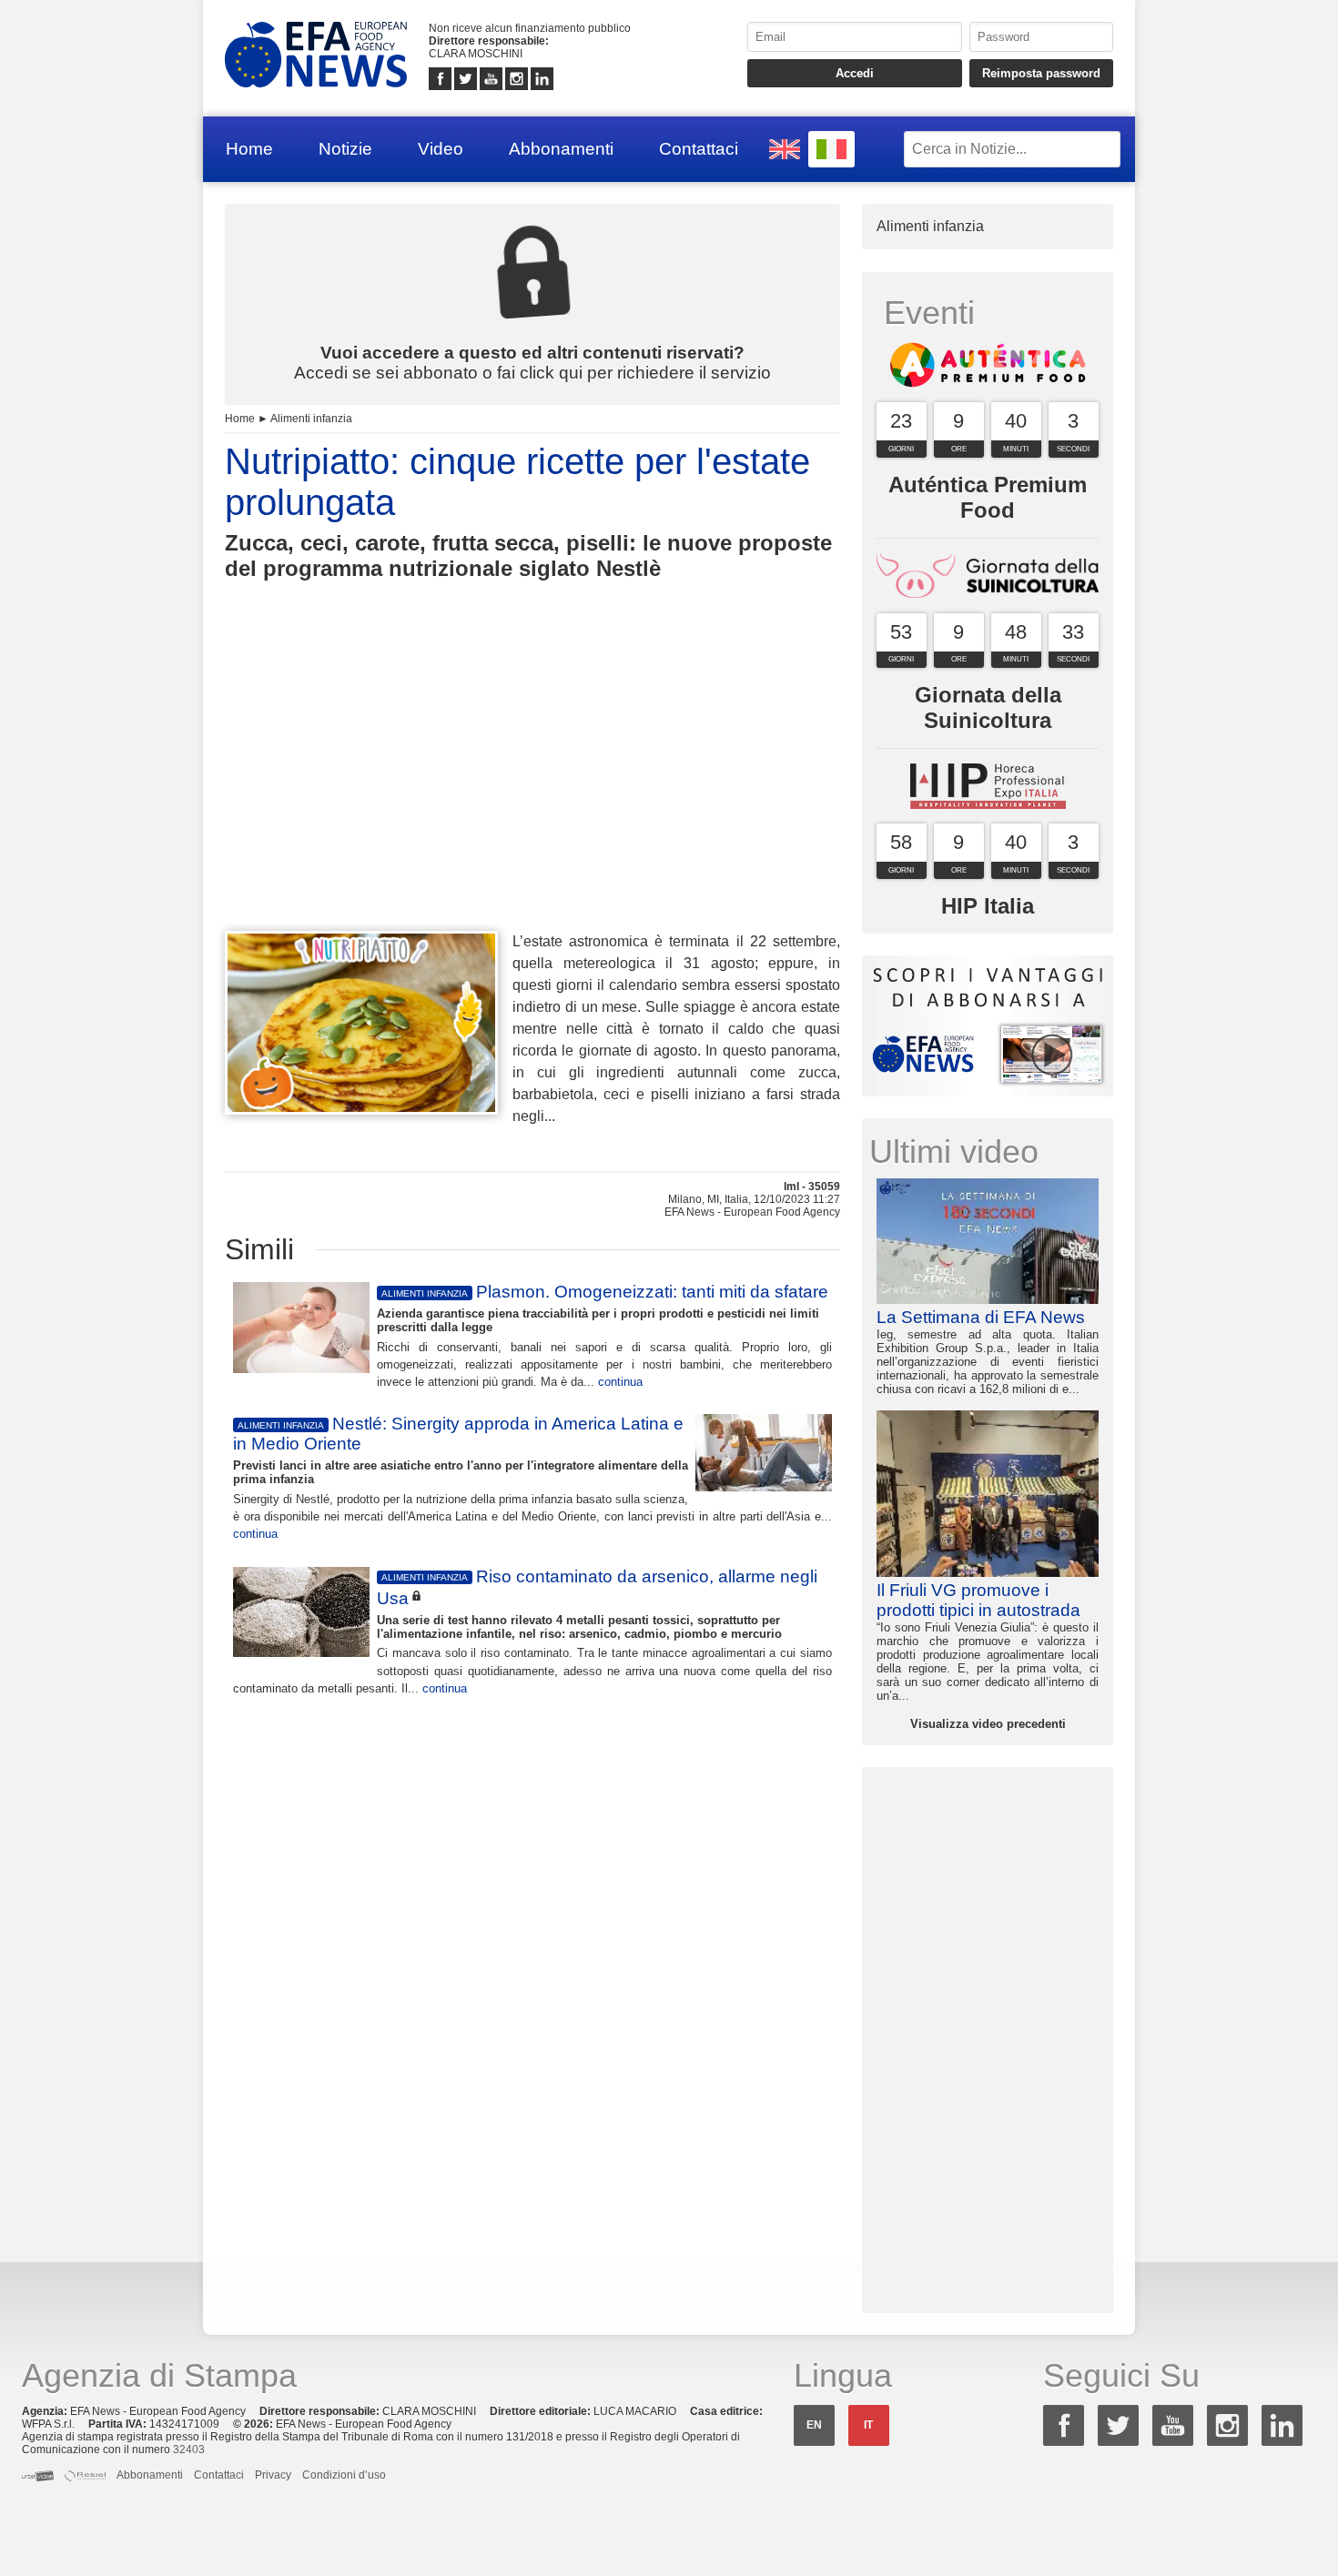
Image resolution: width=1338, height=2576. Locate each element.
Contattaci (699, 149)
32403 (189, 2450)
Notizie (345, 149)
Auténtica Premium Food (988, 497)
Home (249, 149)
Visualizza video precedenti (988, 1724)
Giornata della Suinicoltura (988, 707)
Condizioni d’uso (344, 2475)
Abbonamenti (561, 149)
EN (814, 2425)
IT (868, 2425)
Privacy (273, 2475)
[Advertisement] (532, 789)
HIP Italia (988, 906)
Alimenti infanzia (311, 419)
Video (441, 149)
